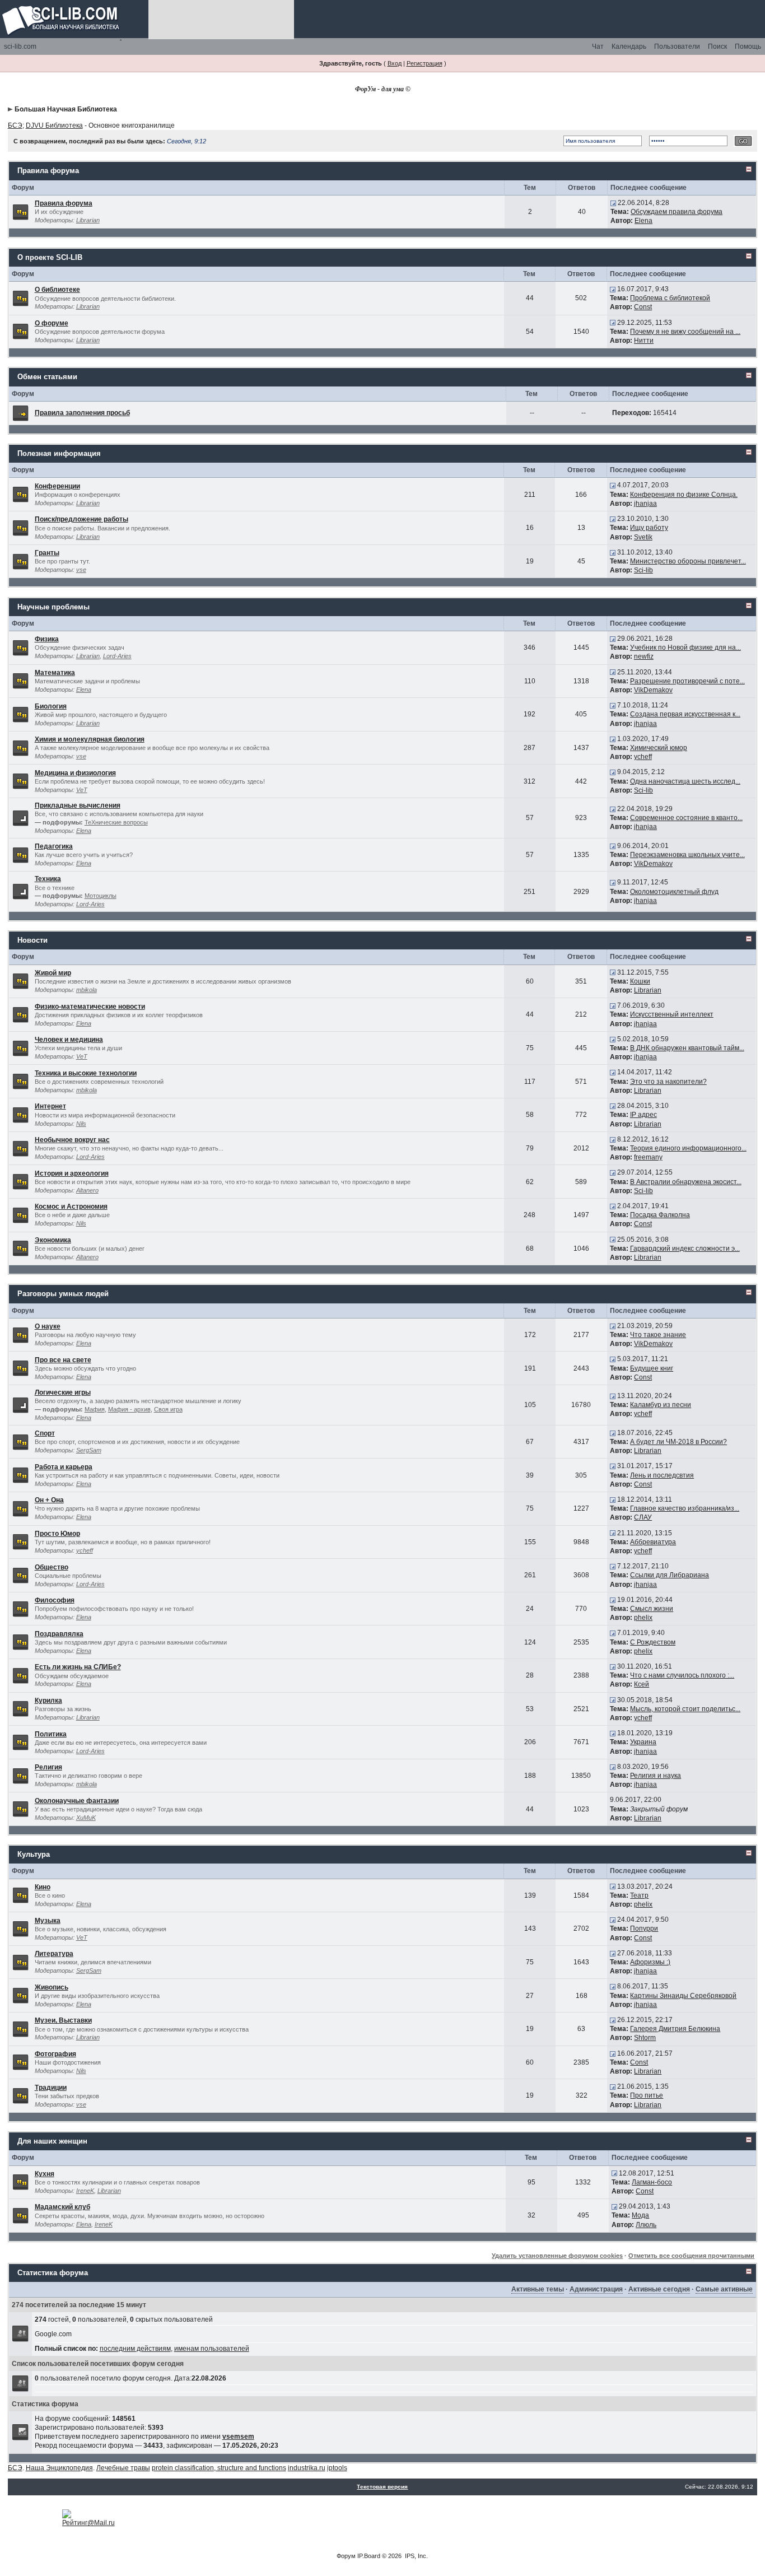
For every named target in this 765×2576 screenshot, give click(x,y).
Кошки (640, 981)
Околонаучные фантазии (77, 1801)
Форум (346, 2556)
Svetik (643, 537)
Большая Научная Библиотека (66, 109)
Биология (51, 706)
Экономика (53, 1240)
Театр (639, 1895)
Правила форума (48, 171)
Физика (47, 639)
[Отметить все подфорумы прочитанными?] (20, 818)
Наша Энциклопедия (59, 2468)
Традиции (51, 2088)
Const (643, 307)
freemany (648, 1157)
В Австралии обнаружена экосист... (686, 1182)
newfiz (644, 656)
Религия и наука (656, 1776)
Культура (34, 1854)
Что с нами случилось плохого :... (682, 1675)
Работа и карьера (64, 1467)
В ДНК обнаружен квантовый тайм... (687, 1048)
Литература (54, 1954)
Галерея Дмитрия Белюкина (675, 2029)
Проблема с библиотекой (670, 298)
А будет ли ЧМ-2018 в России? (678, 1442)
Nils (81, 1124)
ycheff (643, 757)
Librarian (88, 220)
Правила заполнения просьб (82, 413)
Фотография (55, 2054)
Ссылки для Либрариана (670, 1575)
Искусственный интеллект (672, 1014)
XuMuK (86, 1818)
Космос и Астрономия (71, 1207)
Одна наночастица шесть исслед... (685, 781)
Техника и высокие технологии (86, 1073)
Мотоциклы (101, 896)
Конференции (57, 486)
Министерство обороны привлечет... (688, 561)
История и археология (72, 1173)
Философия (55, 1600)
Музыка (48, 1921)
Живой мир (53, 973)
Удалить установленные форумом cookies (557, 2256)
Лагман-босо (652, 2182)
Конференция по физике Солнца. (684, 495)
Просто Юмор (57, 1534)
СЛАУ (643, 1517)
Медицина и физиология (75, 773)
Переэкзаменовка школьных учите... (687, 855)
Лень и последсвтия (662, 1475)
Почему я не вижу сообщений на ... (685, 332)
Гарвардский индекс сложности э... (685, 1249)
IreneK (85, 2191)
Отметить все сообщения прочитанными (691, 2256)
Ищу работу (649, 528)
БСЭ (15, 125)
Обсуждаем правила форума (677, 212)
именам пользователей (212, 2349)
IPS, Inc (416, 2556)
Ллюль (646, 2225)
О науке (48, 1326)
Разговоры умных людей (63, 1294)
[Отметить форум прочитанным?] (20, 211)
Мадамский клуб (62, 2207)
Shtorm (645, 2038)
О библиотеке (57, 290)
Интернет (50, 1106)
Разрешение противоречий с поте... (687, 681)
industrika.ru (307, 2468)
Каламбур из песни (661, 1405)
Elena (643, 221)
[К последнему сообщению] (613, 203)
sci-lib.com (20, 46)
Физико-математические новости (90, 1007)
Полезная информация (59, 453)
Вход (395, 63)
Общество (52, 1567)
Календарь (629, 46)
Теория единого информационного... (688, 1148)
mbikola (87, 990)
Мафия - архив (129, 1409)
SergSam (89, 1450)
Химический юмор (659, 748)
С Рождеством (653, 1642)
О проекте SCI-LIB (50, 257)
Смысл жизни (652, 1609)
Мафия (95, 1409)
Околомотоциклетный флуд (674, 892)
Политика (51, 1734)
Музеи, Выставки (63, 2020)
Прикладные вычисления (78, 805)
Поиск (717, 46)
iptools (337, 2468)
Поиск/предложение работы (81, 519)
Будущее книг (652, 1368)
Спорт (45, 1433)
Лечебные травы (123, 2468)
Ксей (642, 1684)
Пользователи (677, 46)
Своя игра (168, 1409)
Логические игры (63, 1392)
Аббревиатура (653, 1542)
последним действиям (135, 2349)
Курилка (48, 1701)
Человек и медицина (69, 1040)
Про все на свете (63, 1360)
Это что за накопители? (668, 1082)
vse (81, 570)
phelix (643, 1618)
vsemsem (238, 2437)
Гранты (47, 553)
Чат (598, 46)
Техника (48, 879)
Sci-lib (643, 570)
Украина (643, 1742)
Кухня (45, 2174)
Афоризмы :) (650, 1962)
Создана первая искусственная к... (685, 714)
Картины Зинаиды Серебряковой (683, 1996)
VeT (82, 790)
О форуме (52, 323)
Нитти (644, 341)
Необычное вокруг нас (72, 1140)
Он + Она (49, 1500)
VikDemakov (653, 690)
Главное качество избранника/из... (685, 1508)
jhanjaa (645, 504)
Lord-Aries (117, 656)
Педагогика (54, 846)
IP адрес (643, 1115)
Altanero (87, 1190)
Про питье (647, 2095)
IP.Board (369, 2556)
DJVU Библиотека (54, 125)
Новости (32, 940)
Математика (55, 673)
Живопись (52, 1987)
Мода (640, 2215)
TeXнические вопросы (116, 822)
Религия (48, 1767)
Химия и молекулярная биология (90, 739)
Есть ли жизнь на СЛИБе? (78, 1667)
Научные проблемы (53, 607)
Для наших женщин (52, 2141)
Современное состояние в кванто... (686, 818)
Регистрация (425, 63)
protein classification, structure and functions (219, 2468)
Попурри (644, 1928)
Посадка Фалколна (660, 1215)
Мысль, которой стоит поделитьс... (685, 1709)
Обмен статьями (47, 377)
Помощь (748, 46)
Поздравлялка (59, 1634)
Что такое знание (658, 1335)
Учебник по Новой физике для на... (685, 648)
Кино (43, 1887)
